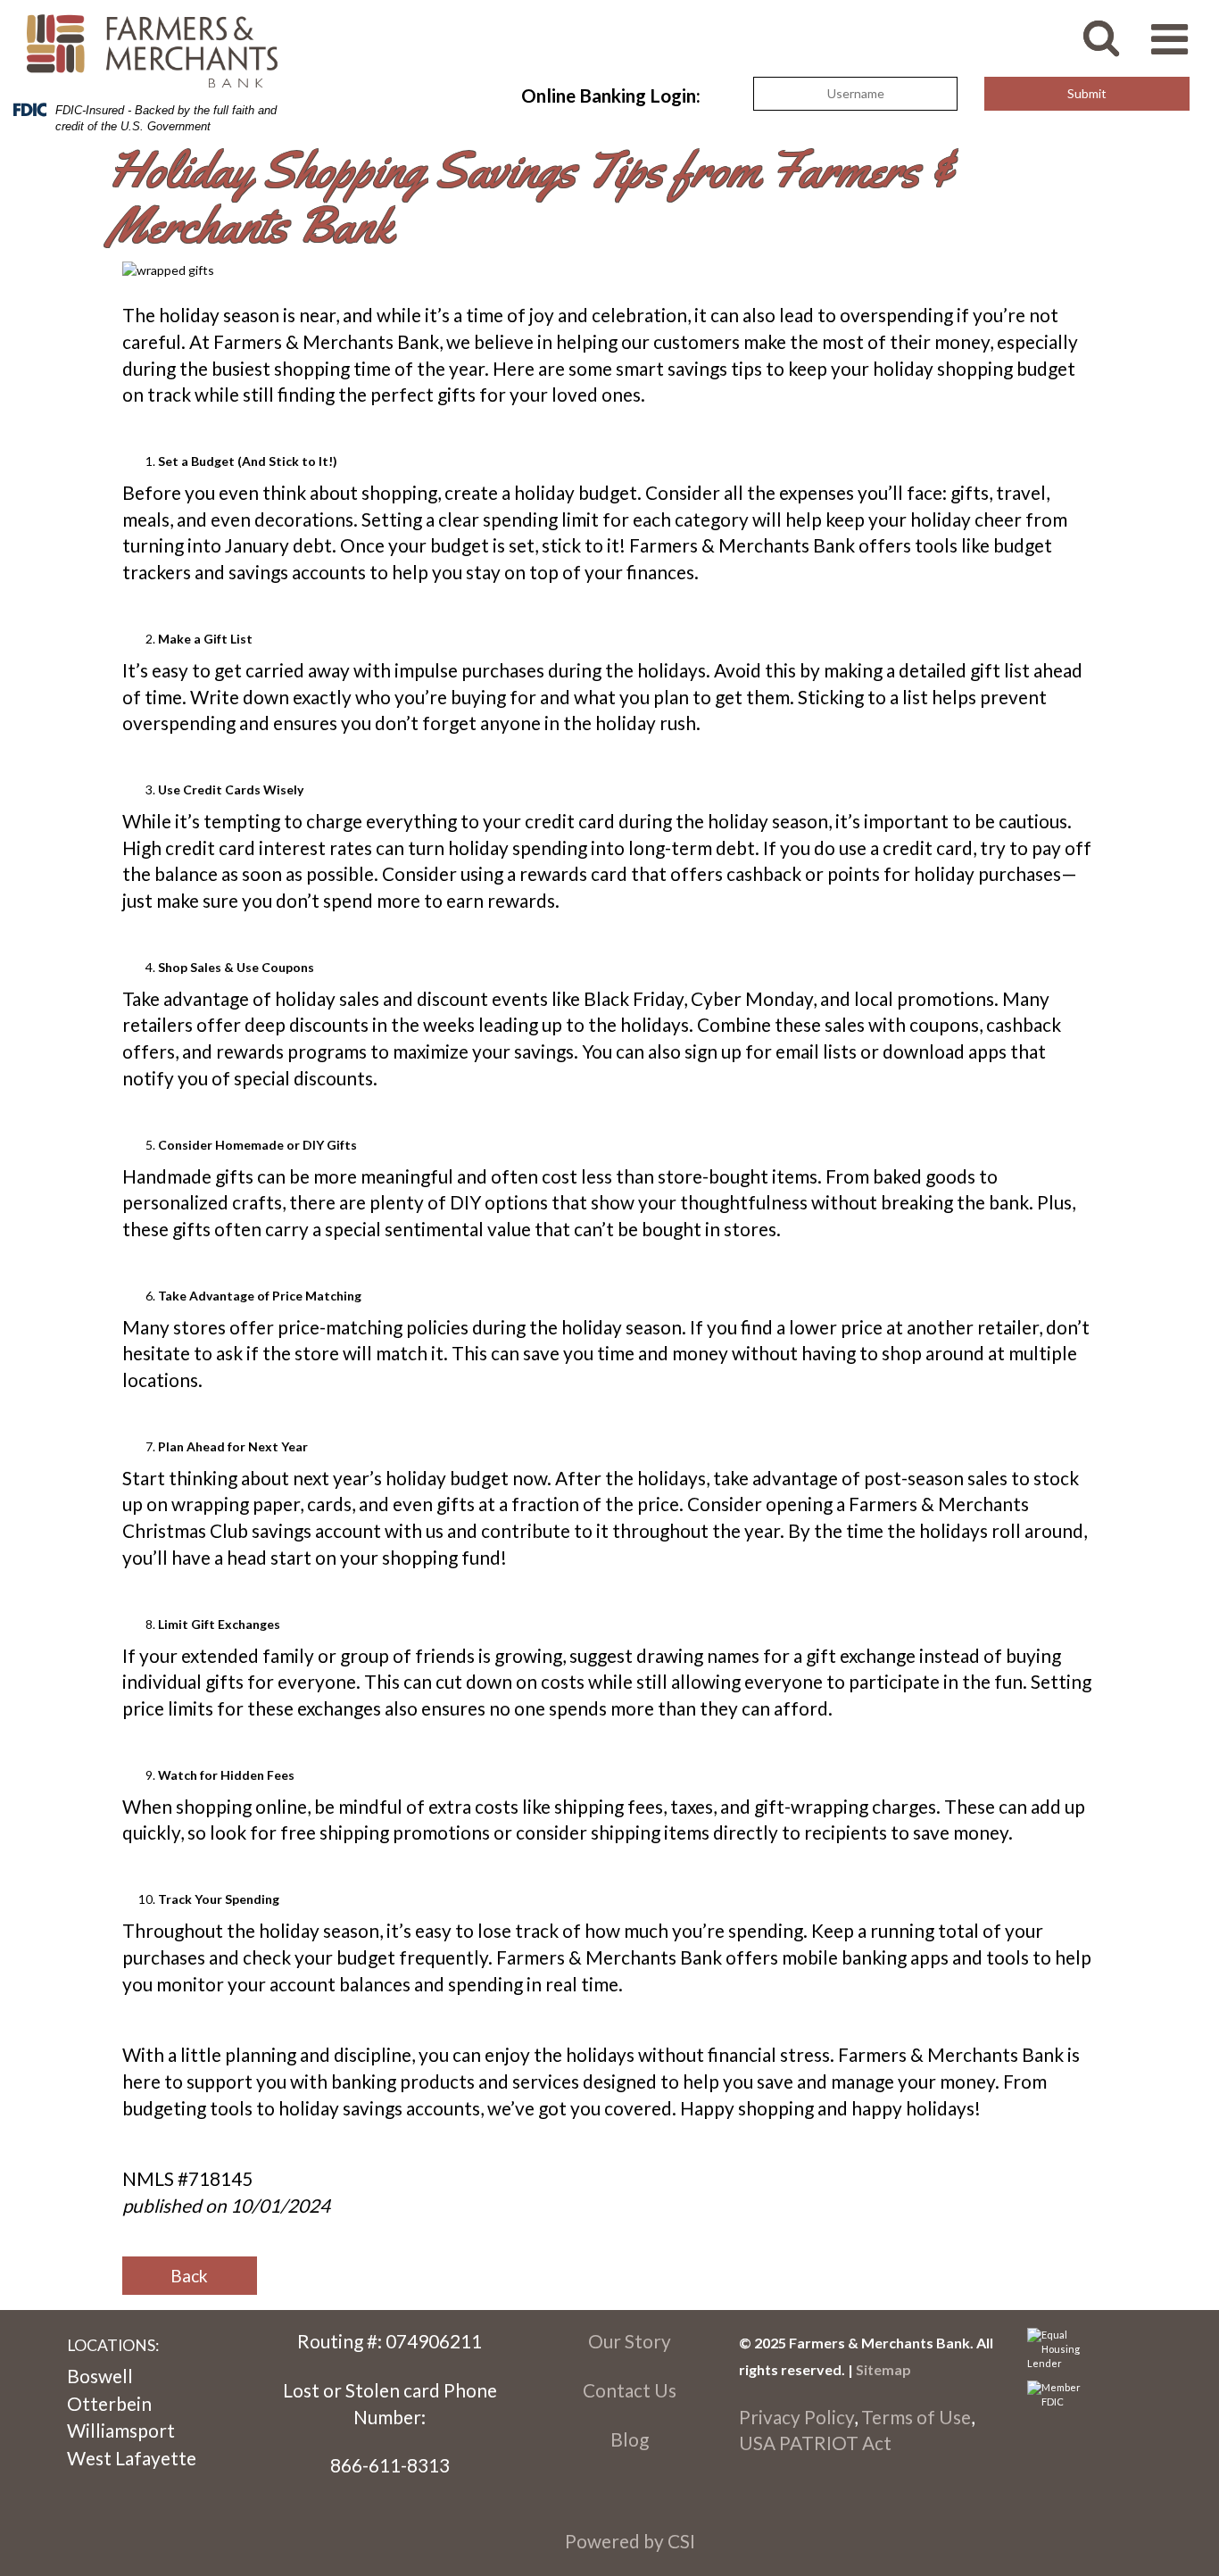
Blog (630, 2439)
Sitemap (883, 2369)
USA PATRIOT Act (815, 2443)
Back (189, 2276)
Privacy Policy (796, 2417)
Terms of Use (916, 2417)
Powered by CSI (630, 2541)
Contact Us (630, 2390)
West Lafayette (132, 2458)
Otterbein (109, 2403)
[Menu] (1178, 30)
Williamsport (121, 2430)
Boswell (100, 2376)
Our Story (630, 2341)
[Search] (1115, 28)
